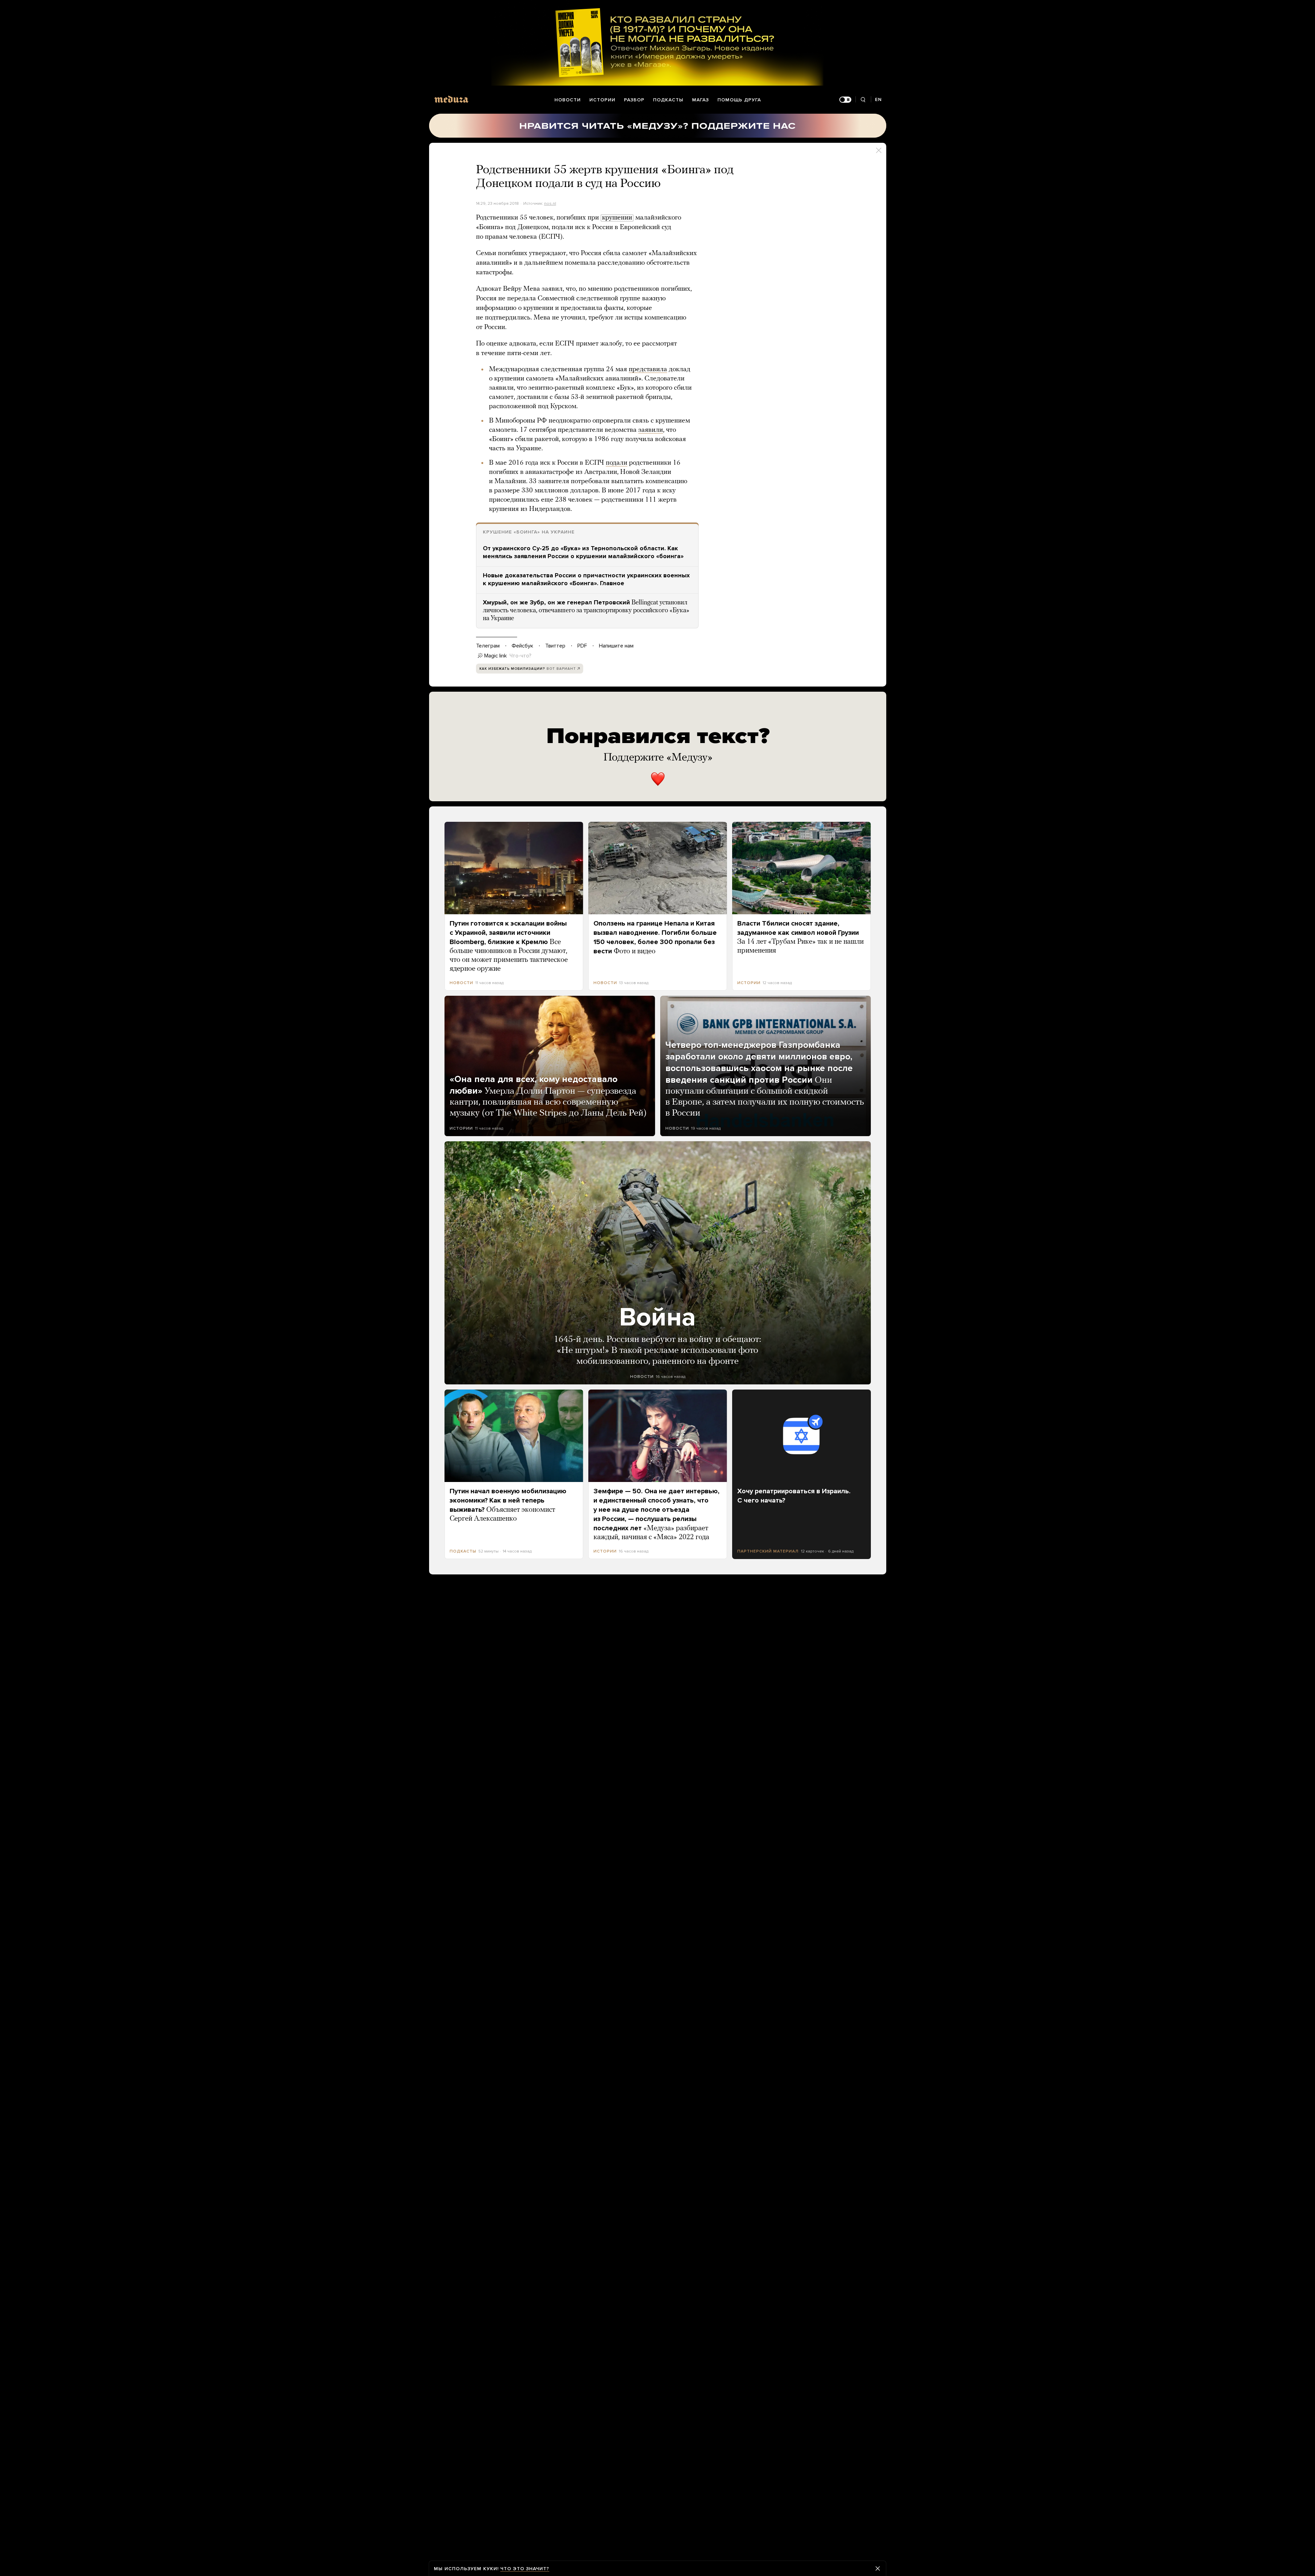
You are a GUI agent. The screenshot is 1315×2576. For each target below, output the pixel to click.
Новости (568, 100)
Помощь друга (739, 100)
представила (648, 369)
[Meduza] (451, 99)
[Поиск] (863, 100)
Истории (602, 100)
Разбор (634, 100)
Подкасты (668, 100)
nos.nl (550, 203)
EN (878, 99)
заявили (651, 430)
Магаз (700, 100)
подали (617, 463)
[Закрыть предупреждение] (878, 2568)
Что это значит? (525, 2569)
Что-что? (521, 656)
